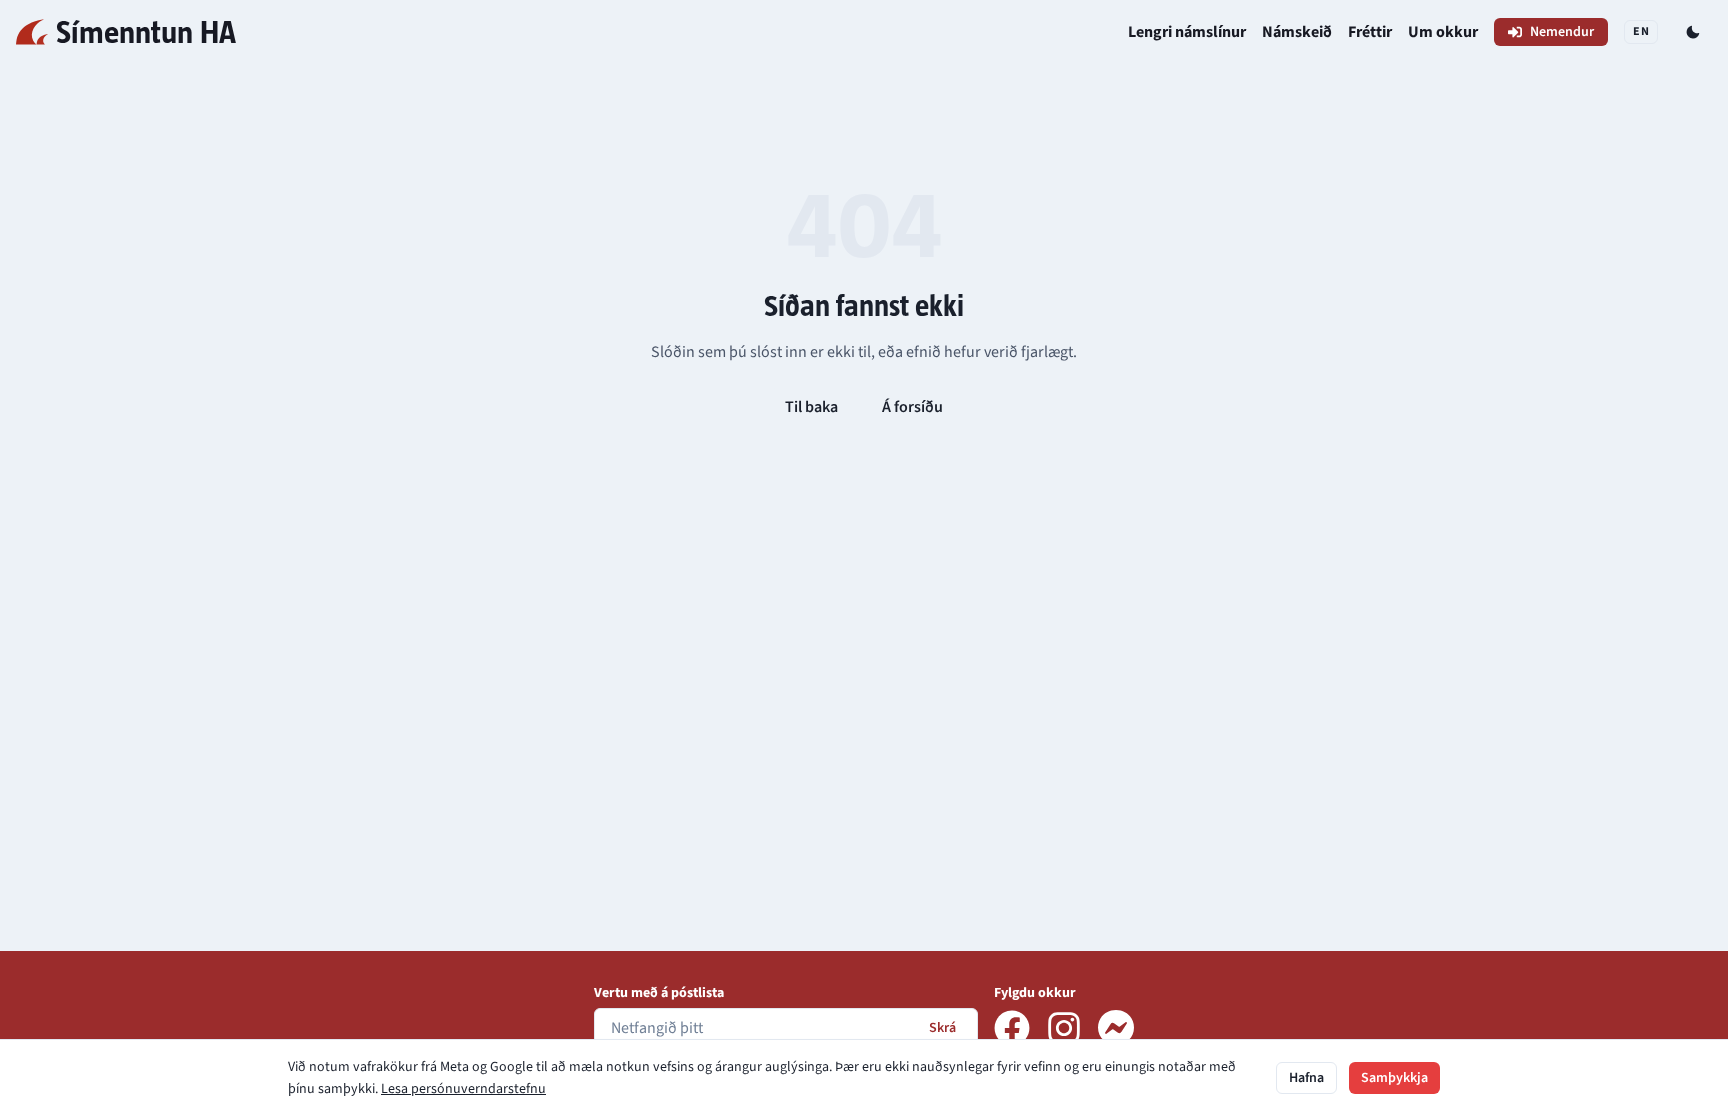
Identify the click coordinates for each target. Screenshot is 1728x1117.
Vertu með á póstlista (659, 993)
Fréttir (1370, 32)
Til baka (811, 407)
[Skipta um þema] (1693, 32)
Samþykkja (1394, 1078)
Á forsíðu (912, 407)
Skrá (942, 1028)
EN (1641, 31)
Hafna (1306, 1078)
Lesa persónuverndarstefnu (463, 1089)
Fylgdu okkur (1035, 993)
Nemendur (1562, 32)
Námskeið (1297, 32)
